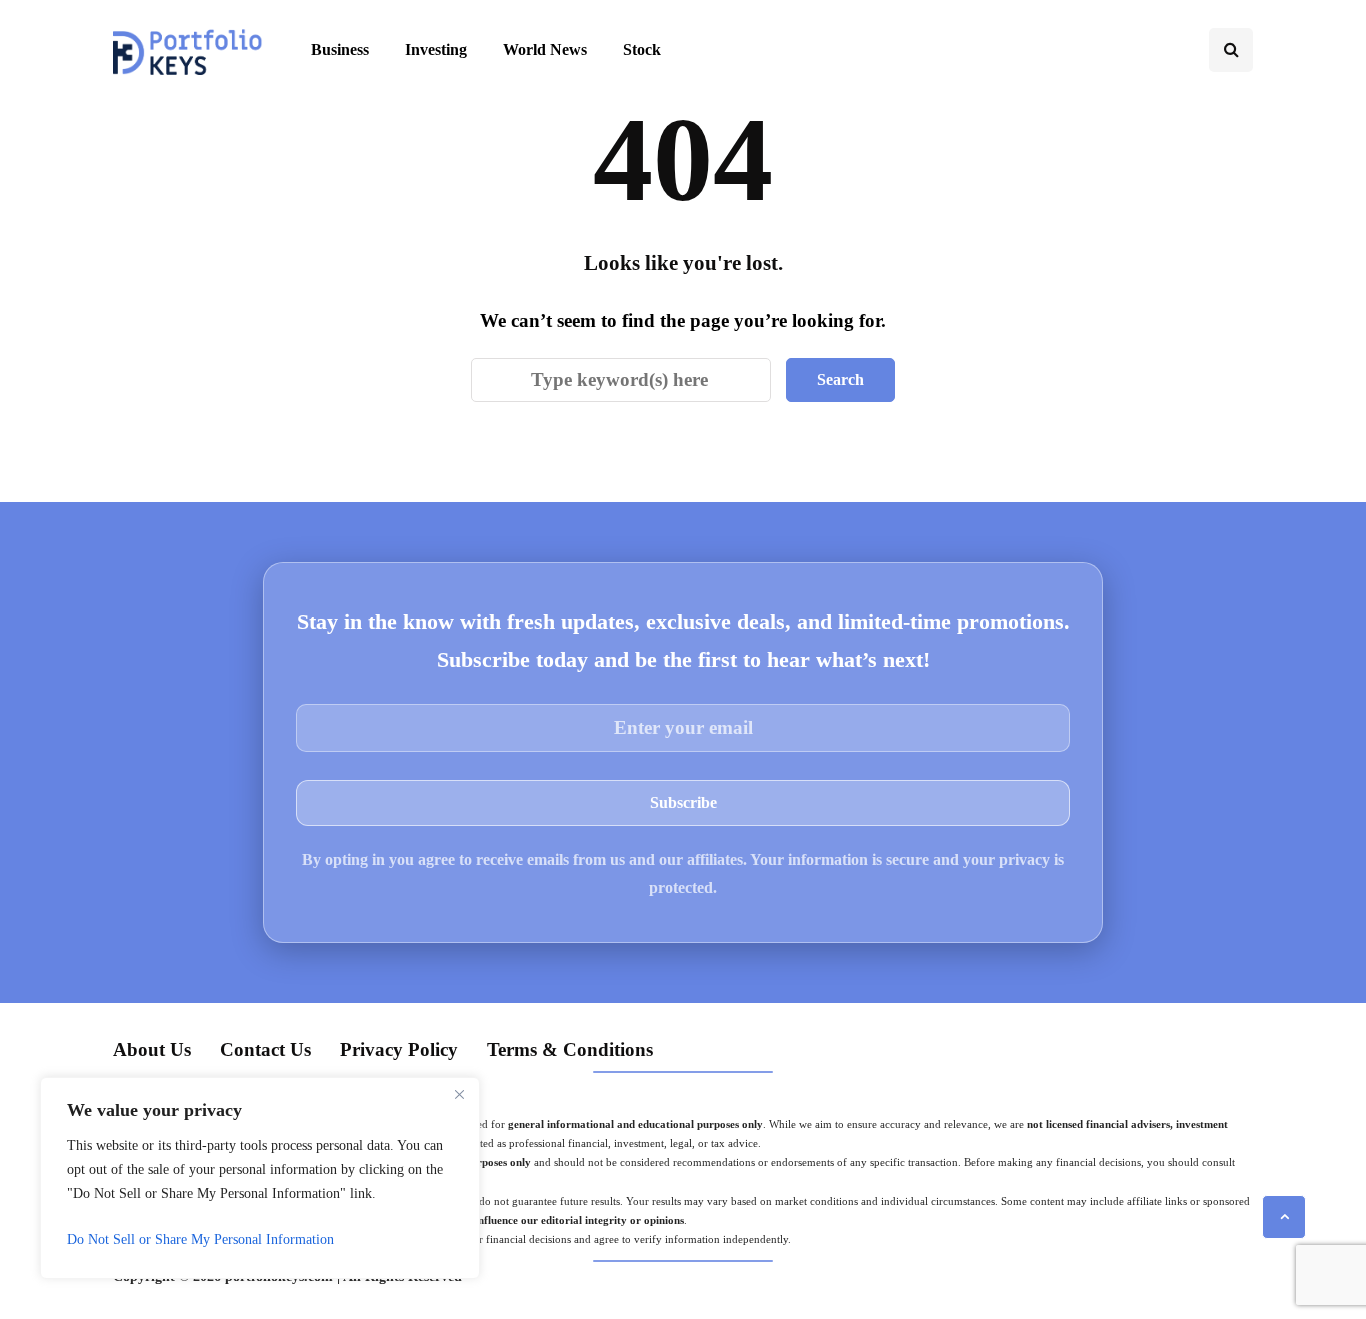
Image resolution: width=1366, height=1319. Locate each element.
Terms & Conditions (570, 1049)
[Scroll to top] (1284, 1217)
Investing (436, 49)
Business (340, 49)
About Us (152, 1049)
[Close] (459, 1094)
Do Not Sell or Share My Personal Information (200, 1239)
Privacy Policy (399, 1049)
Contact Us (265, 1049)
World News (545, 49)
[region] (260, 1178)
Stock (642, 49)
